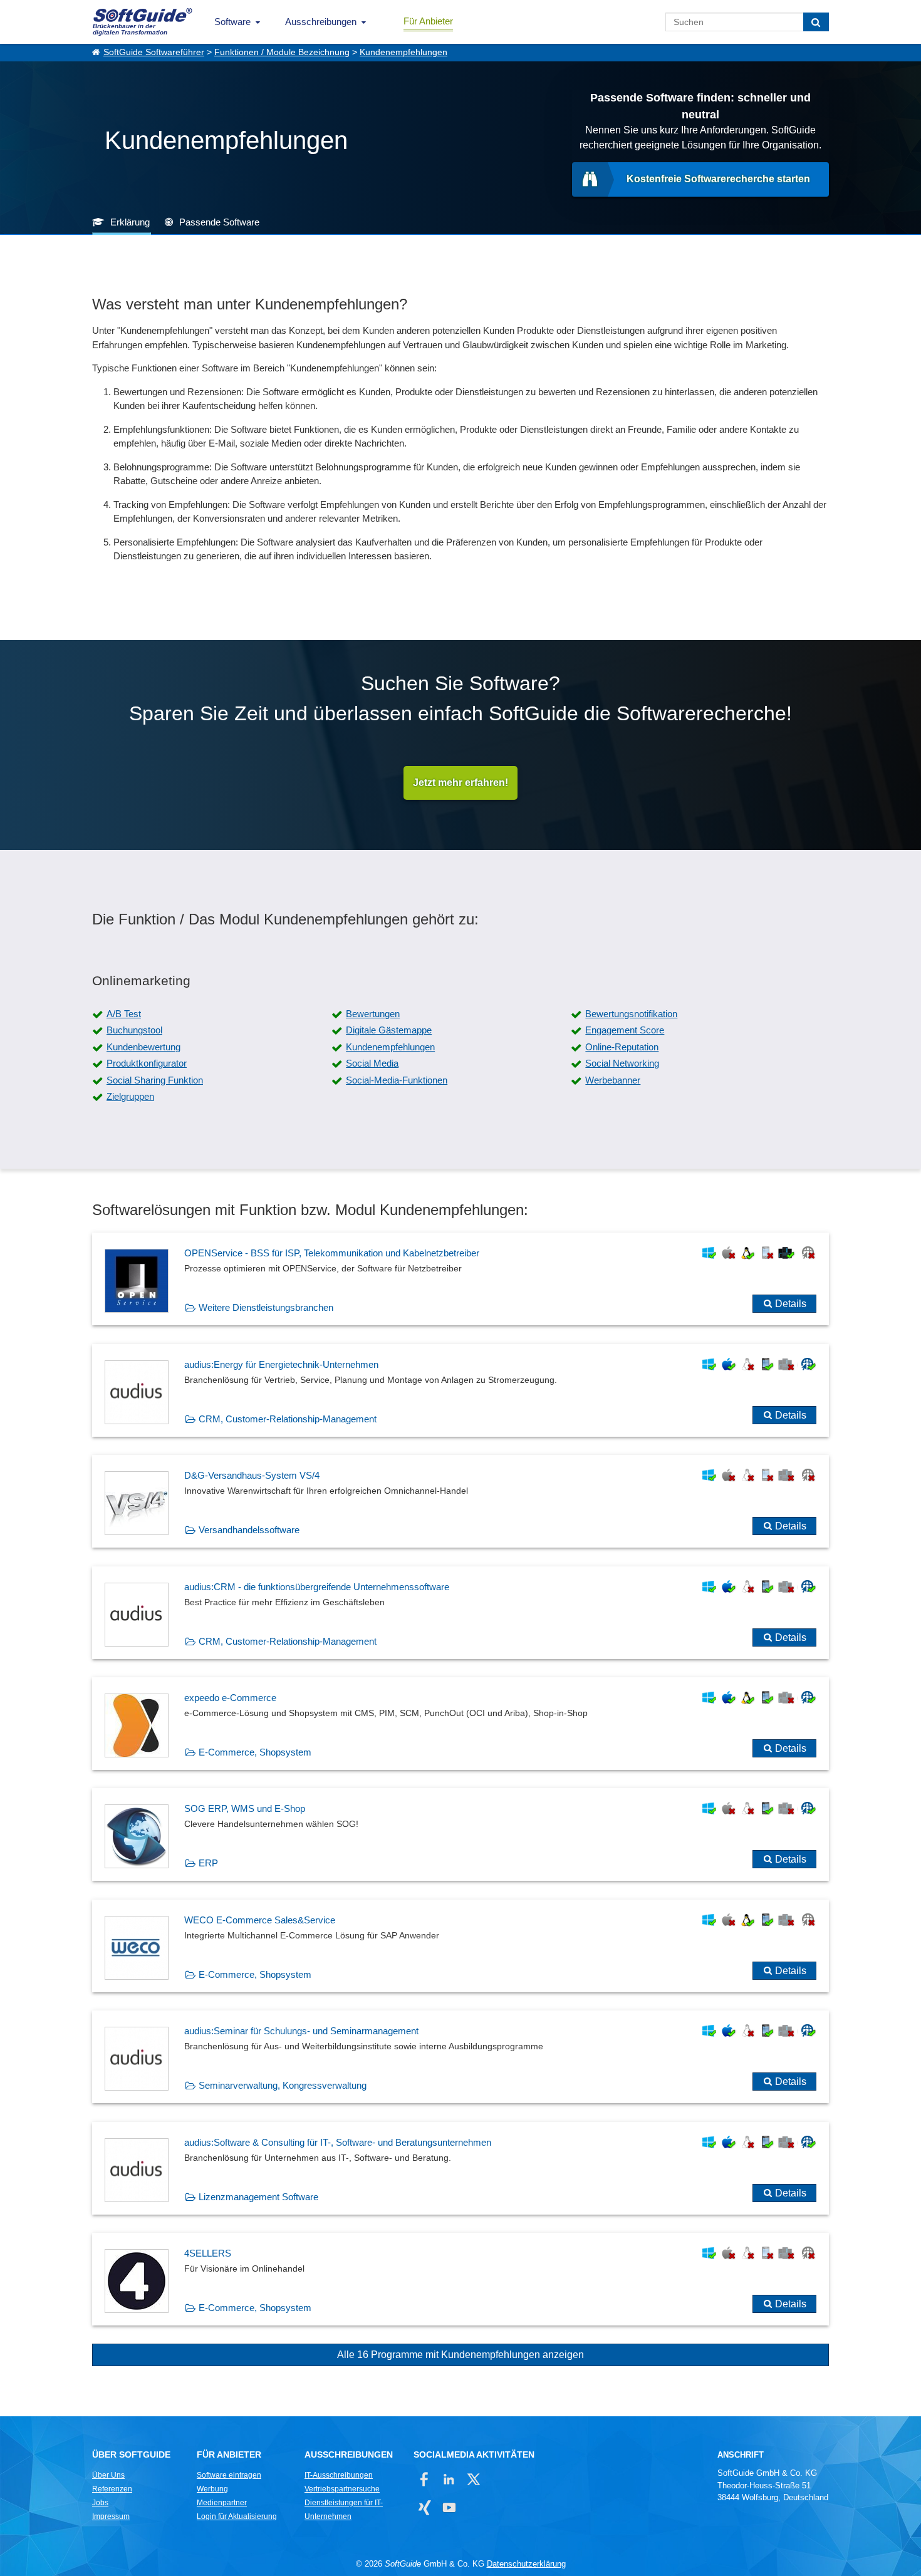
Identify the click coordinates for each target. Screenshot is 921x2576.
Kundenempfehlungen (403, 52)
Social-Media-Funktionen (397, 1080)
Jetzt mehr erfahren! (460, 783)
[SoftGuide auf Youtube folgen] (449, 2507)
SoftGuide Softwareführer (154, 52)
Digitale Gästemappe (389, 1030)
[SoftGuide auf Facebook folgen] (424, 2479)
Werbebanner (613, 1080)
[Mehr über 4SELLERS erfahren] (460, 2279)
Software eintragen (229, 2475)
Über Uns (108, 2475)
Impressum (111, 2517)
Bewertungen (373, 1014)
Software (232, 22)
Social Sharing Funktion (155, 1080)
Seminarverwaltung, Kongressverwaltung (283, 2085)
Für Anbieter (428, 21)
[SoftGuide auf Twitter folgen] (473, 2479)
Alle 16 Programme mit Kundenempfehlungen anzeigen (460, 2355)
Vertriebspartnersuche (342, 2489)
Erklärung (130, 222)
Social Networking (622, 1063)
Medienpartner (222, 2503)
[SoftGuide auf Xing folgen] (424, 2507)
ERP (208, 1863)
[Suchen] (816, 22)
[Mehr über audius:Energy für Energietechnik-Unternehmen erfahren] (460, 1390)
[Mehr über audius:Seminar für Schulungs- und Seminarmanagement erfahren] (460, 2057)
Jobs (100, 2503)
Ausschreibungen (321, 22)
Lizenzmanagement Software (258, 2197)
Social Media (372, 1063)
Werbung (212, 2489)
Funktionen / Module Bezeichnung (282, 52)
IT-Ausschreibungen (339, 2475)
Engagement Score (625, 1030)
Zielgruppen (130, 1096)
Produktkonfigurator (147, 1063)
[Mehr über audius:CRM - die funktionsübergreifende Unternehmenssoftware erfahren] (460, 1613)
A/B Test (124, 1014)
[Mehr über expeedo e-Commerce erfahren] (460, 1724)
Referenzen (112, 2489)
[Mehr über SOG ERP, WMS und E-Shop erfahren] (460, 1834)
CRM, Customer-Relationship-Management (288, 1419)
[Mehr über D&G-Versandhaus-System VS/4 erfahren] (460, 1501)
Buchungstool (134, 1030)
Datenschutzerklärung (526, 2564)
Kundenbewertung (143, 1047)
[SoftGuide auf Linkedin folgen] (449, 2479)
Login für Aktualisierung (237, 2517)
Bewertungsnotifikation (631, 1014)
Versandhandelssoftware (249, 1530)
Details (791, 1304)
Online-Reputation (622, 1047)
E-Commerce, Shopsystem (255, 1752)
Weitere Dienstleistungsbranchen (266, 1307)
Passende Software (219, 222)
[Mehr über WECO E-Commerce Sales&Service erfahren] (460, 1946)
